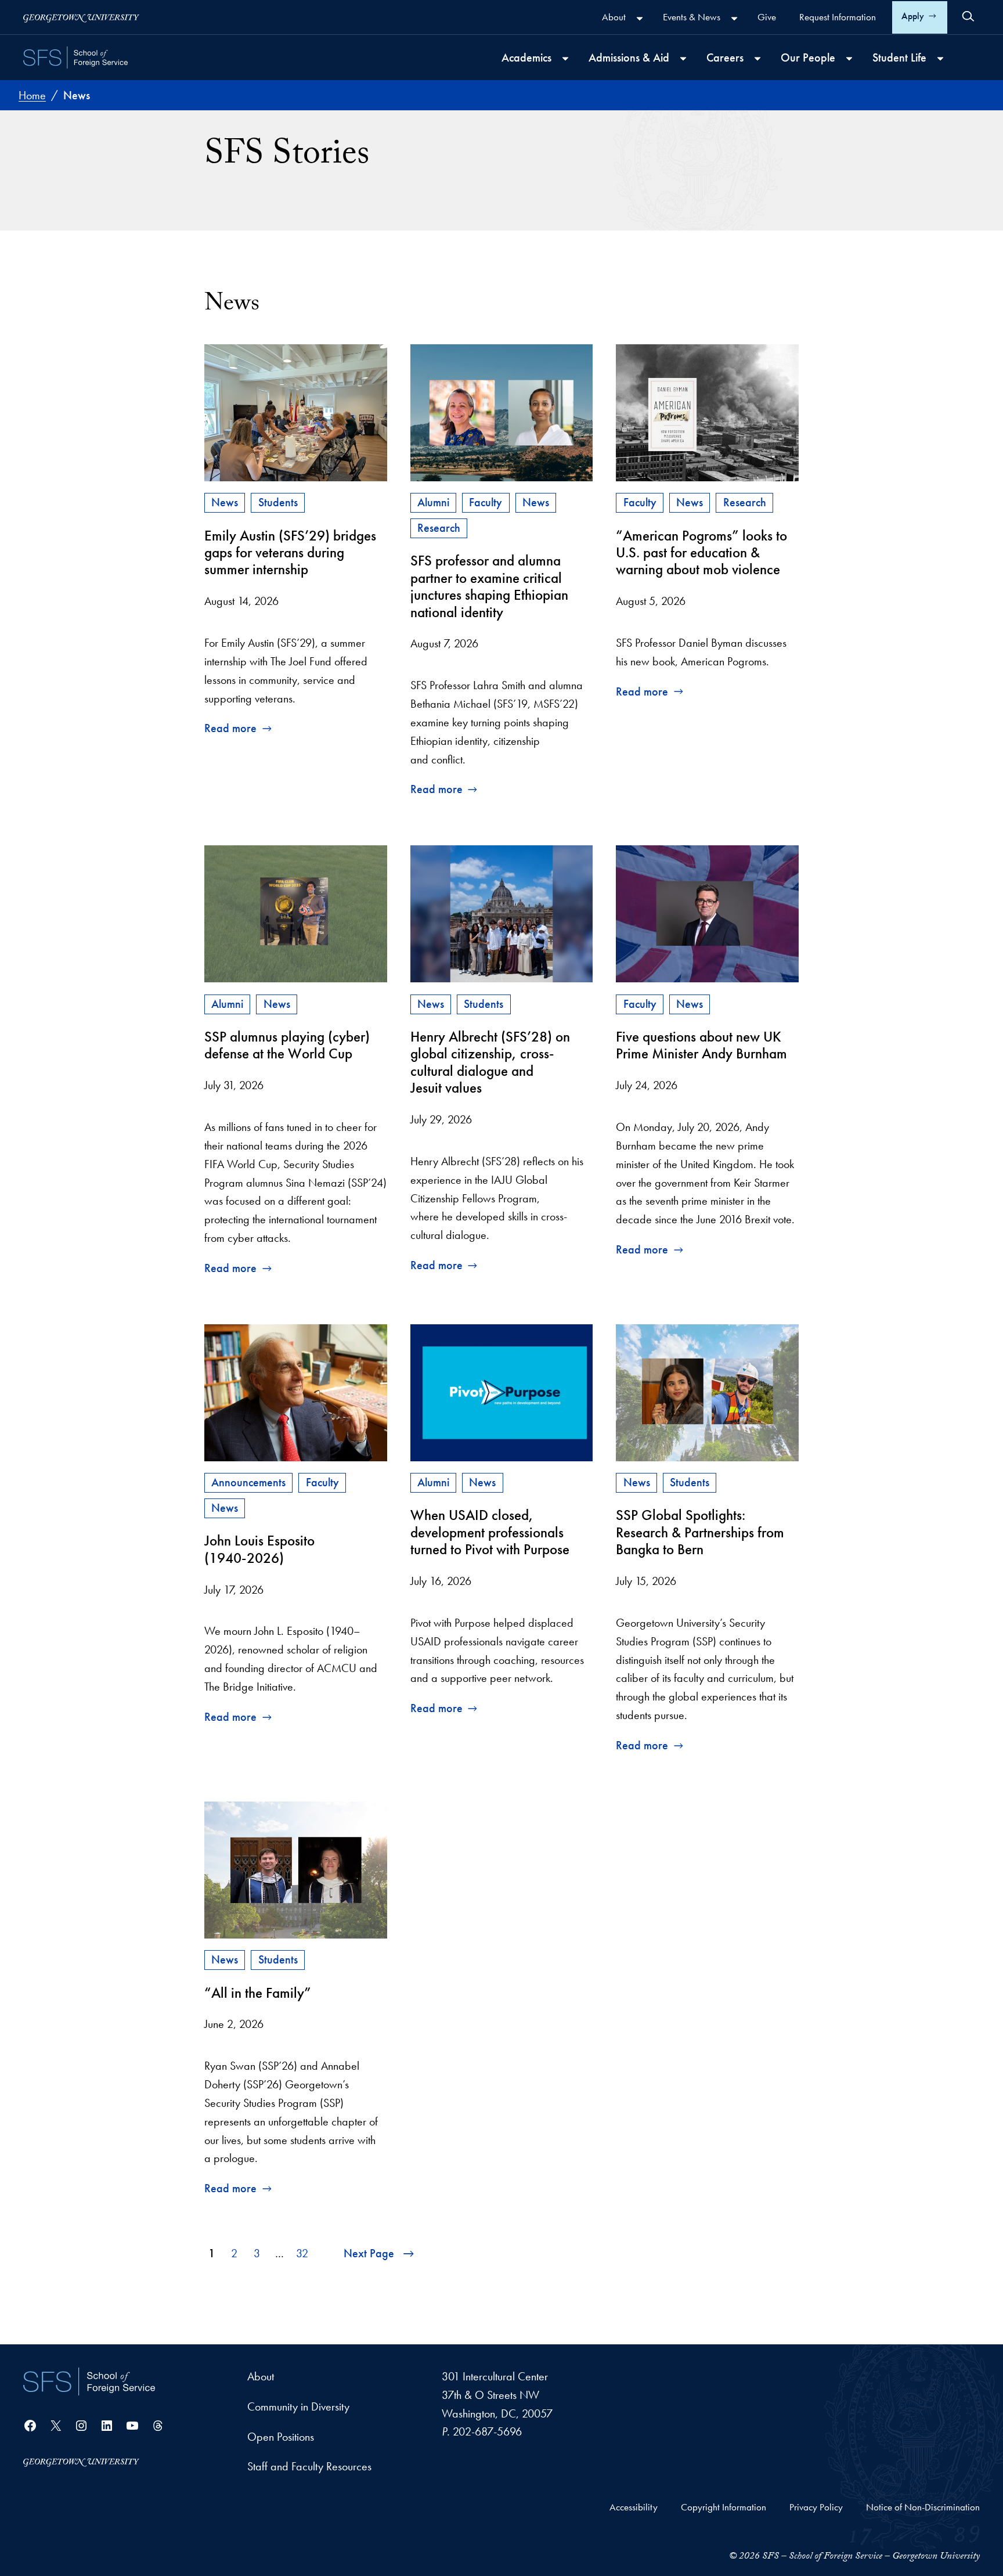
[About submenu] (640, 19)
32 (302, 2253)
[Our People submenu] (849, 59)
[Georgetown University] (81, 17)
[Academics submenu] (565, 59)
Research (439, 528)
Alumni (433, 502)
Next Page (369, 2253)
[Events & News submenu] (734, 19)
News (225, 502)
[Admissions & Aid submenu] (683, 59)
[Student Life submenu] (940, 59)
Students (278, 502)
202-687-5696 (487, 2431)
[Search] (968, 16)
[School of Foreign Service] (89, 2382)
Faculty (486, 502)
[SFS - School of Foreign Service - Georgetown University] (75, 57)
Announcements (248, 1482)
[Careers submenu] (757, 59)
